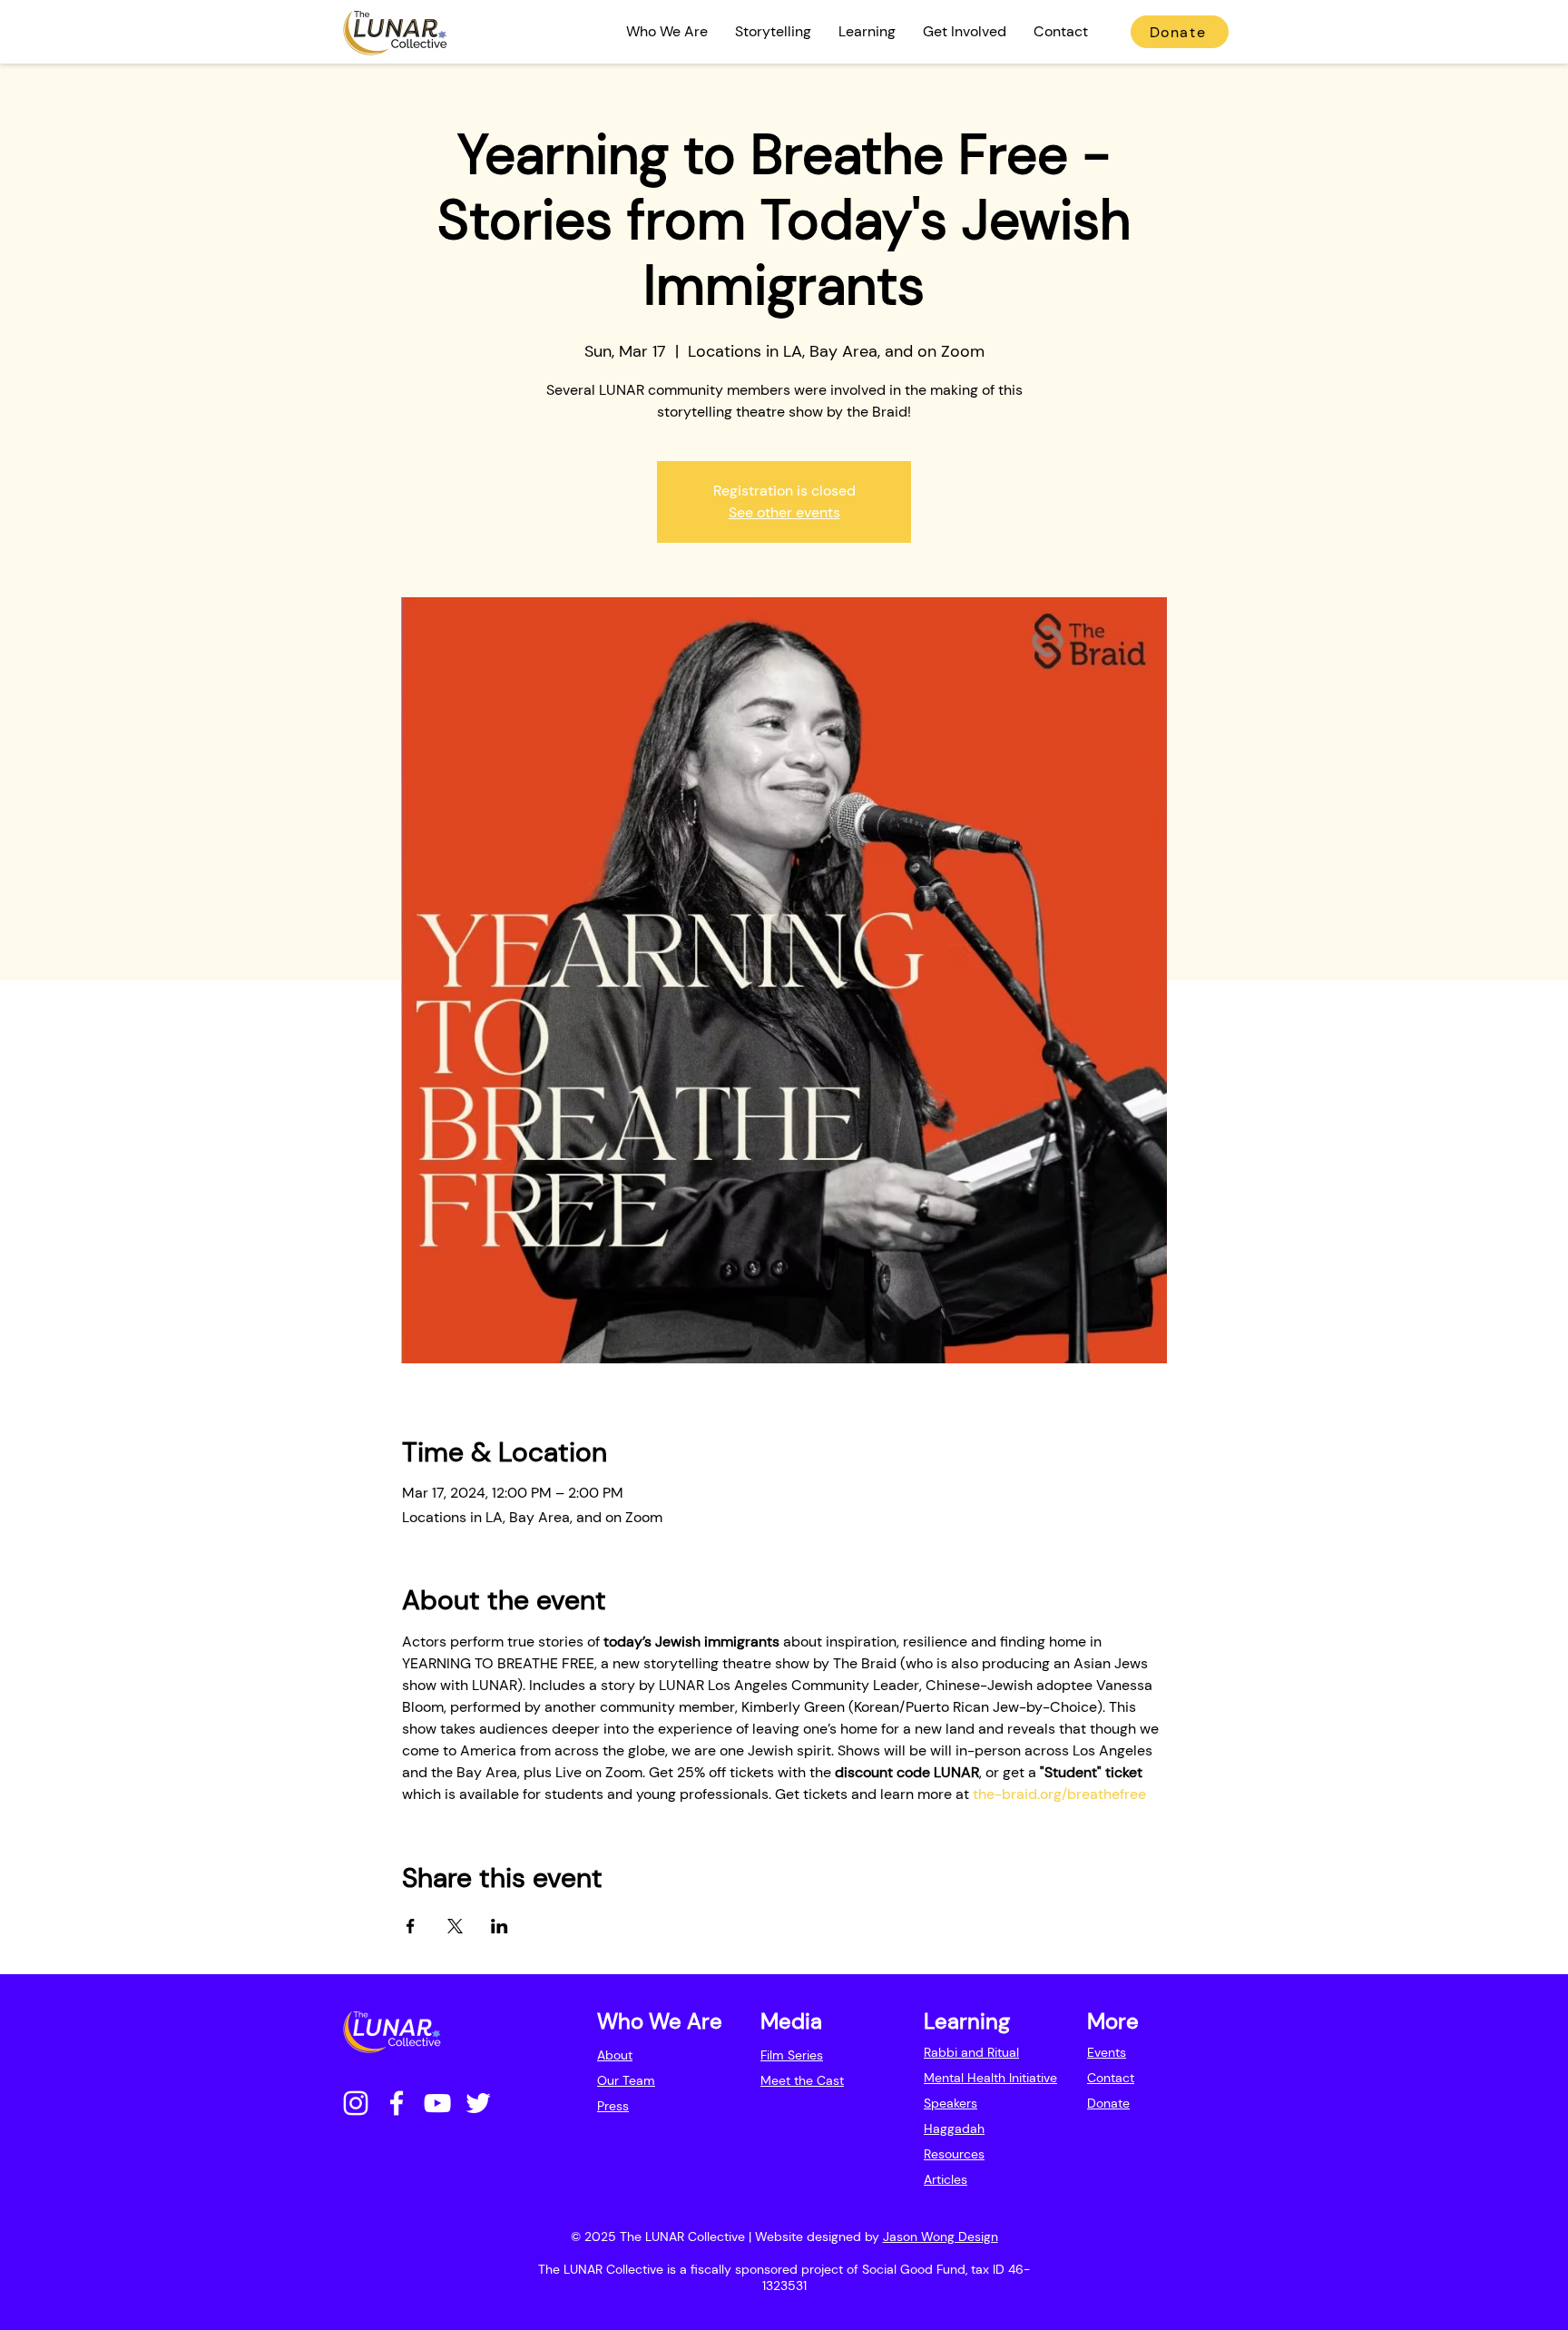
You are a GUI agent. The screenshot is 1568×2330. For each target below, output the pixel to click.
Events (1107, 2052)
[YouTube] (437, 2103)
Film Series (792, 2055)
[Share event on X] (455, 1926)
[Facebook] (397, 2103)
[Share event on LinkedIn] (500, 1926)
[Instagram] (356, 2103)
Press (613, 2106)
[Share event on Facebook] (411, 1926)
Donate (1108, 2103)
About (615, 2055)
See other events (784, 512)
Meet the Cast (802, 2080)
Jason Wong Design (941, 2237)
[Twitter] (478, 2103)
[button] (667, 32)
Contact (1111, 2078)
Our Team (626, 2080)
